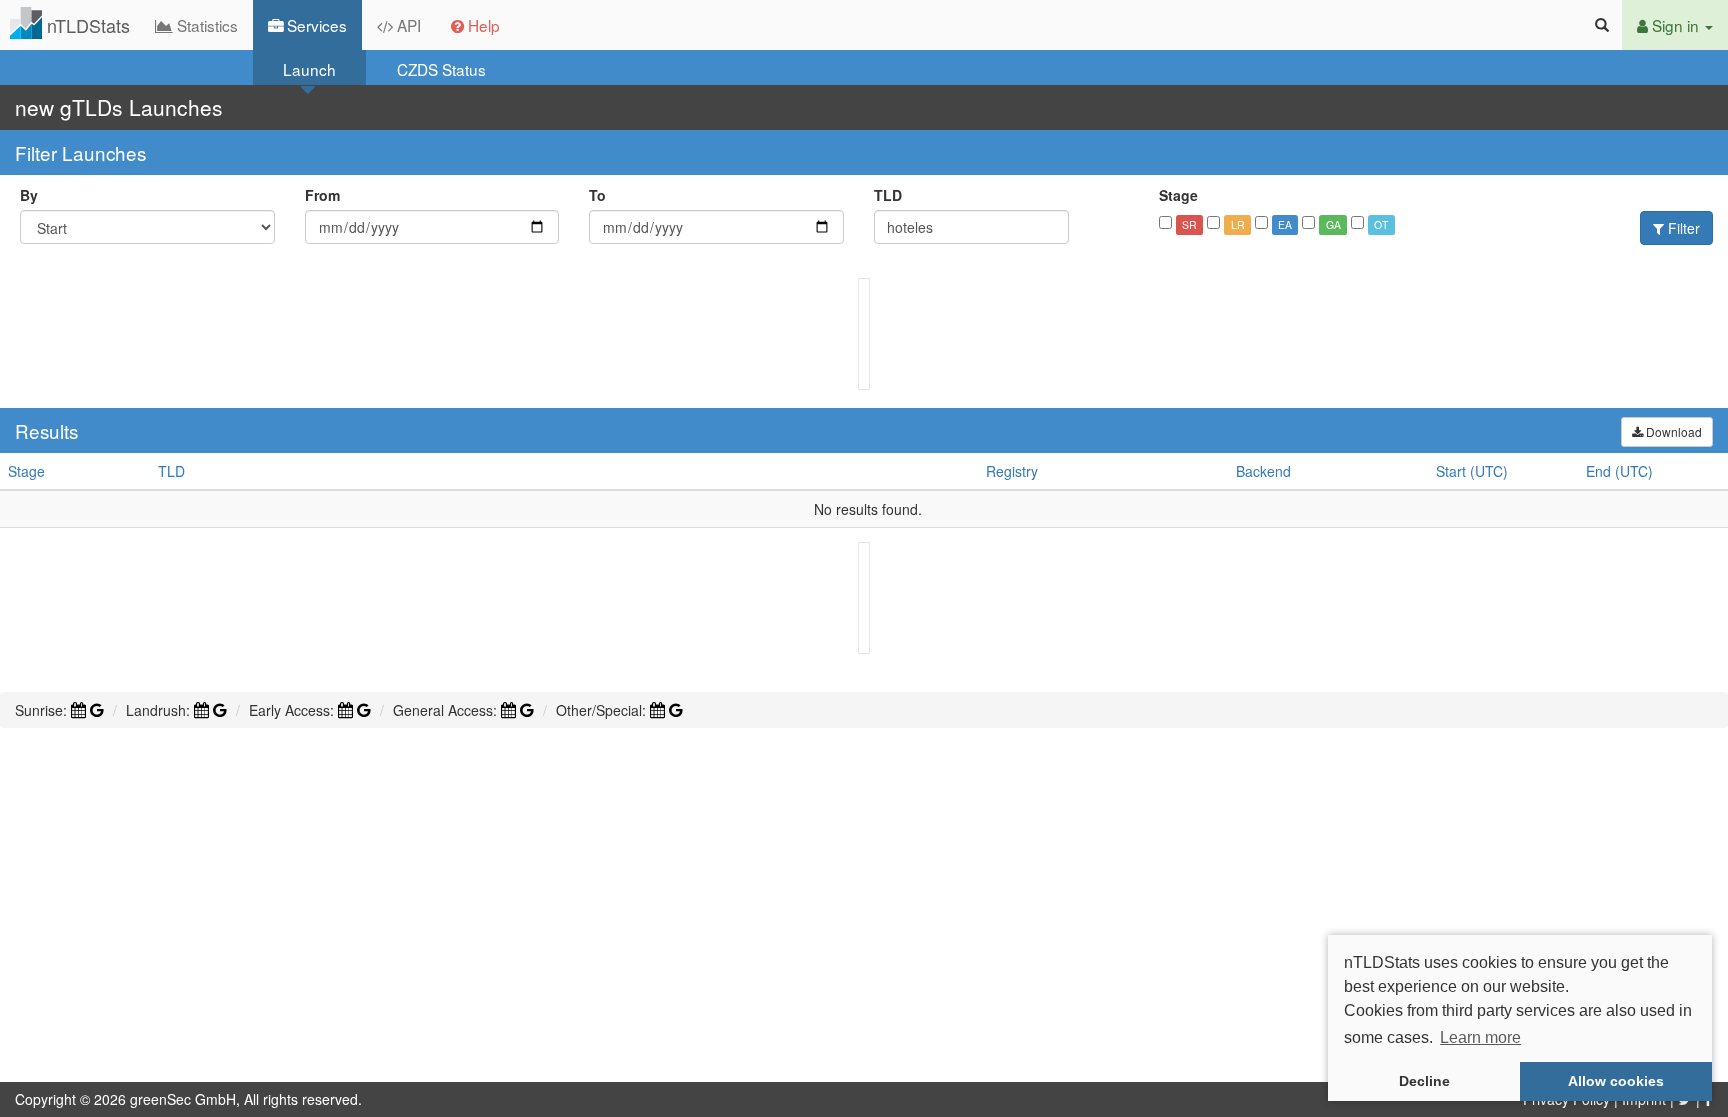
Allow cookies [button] (1616, 1081)
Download (1672, 431)
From (322, 195)
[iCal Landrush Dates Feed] (201, 710)
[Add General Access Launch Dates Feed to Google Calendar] (527, 710)
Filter (1682, 228)
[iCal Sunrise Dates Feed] (78, 710)
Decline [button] (1424, 1081)
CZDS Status (441, 69)
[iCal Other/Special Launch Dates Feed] (657, 710)
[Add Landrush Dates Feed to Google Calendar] (220, 710)
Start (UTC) (1472, 471)
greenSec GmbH (183, 1099)
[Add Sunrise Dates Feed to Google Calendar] (97, 710)
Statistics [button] (205, 25)
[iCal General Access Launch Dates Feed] (508, 710)
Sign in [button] (1675, 25)
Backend (1263, 471)
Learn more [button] (1480, 1037)
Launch (309, 69)
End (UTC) (1619, 471)
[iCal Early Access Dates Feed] (345, 710)
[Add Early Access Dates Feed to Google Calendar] (364, 710)
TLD (888, 195)
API (407, 25)
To (597, 195)
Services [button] (315, 25)
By (29, 195)
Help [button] (482, 25)
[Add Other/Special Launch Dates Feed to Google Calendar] (676, 710)
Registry (1012, 471)
